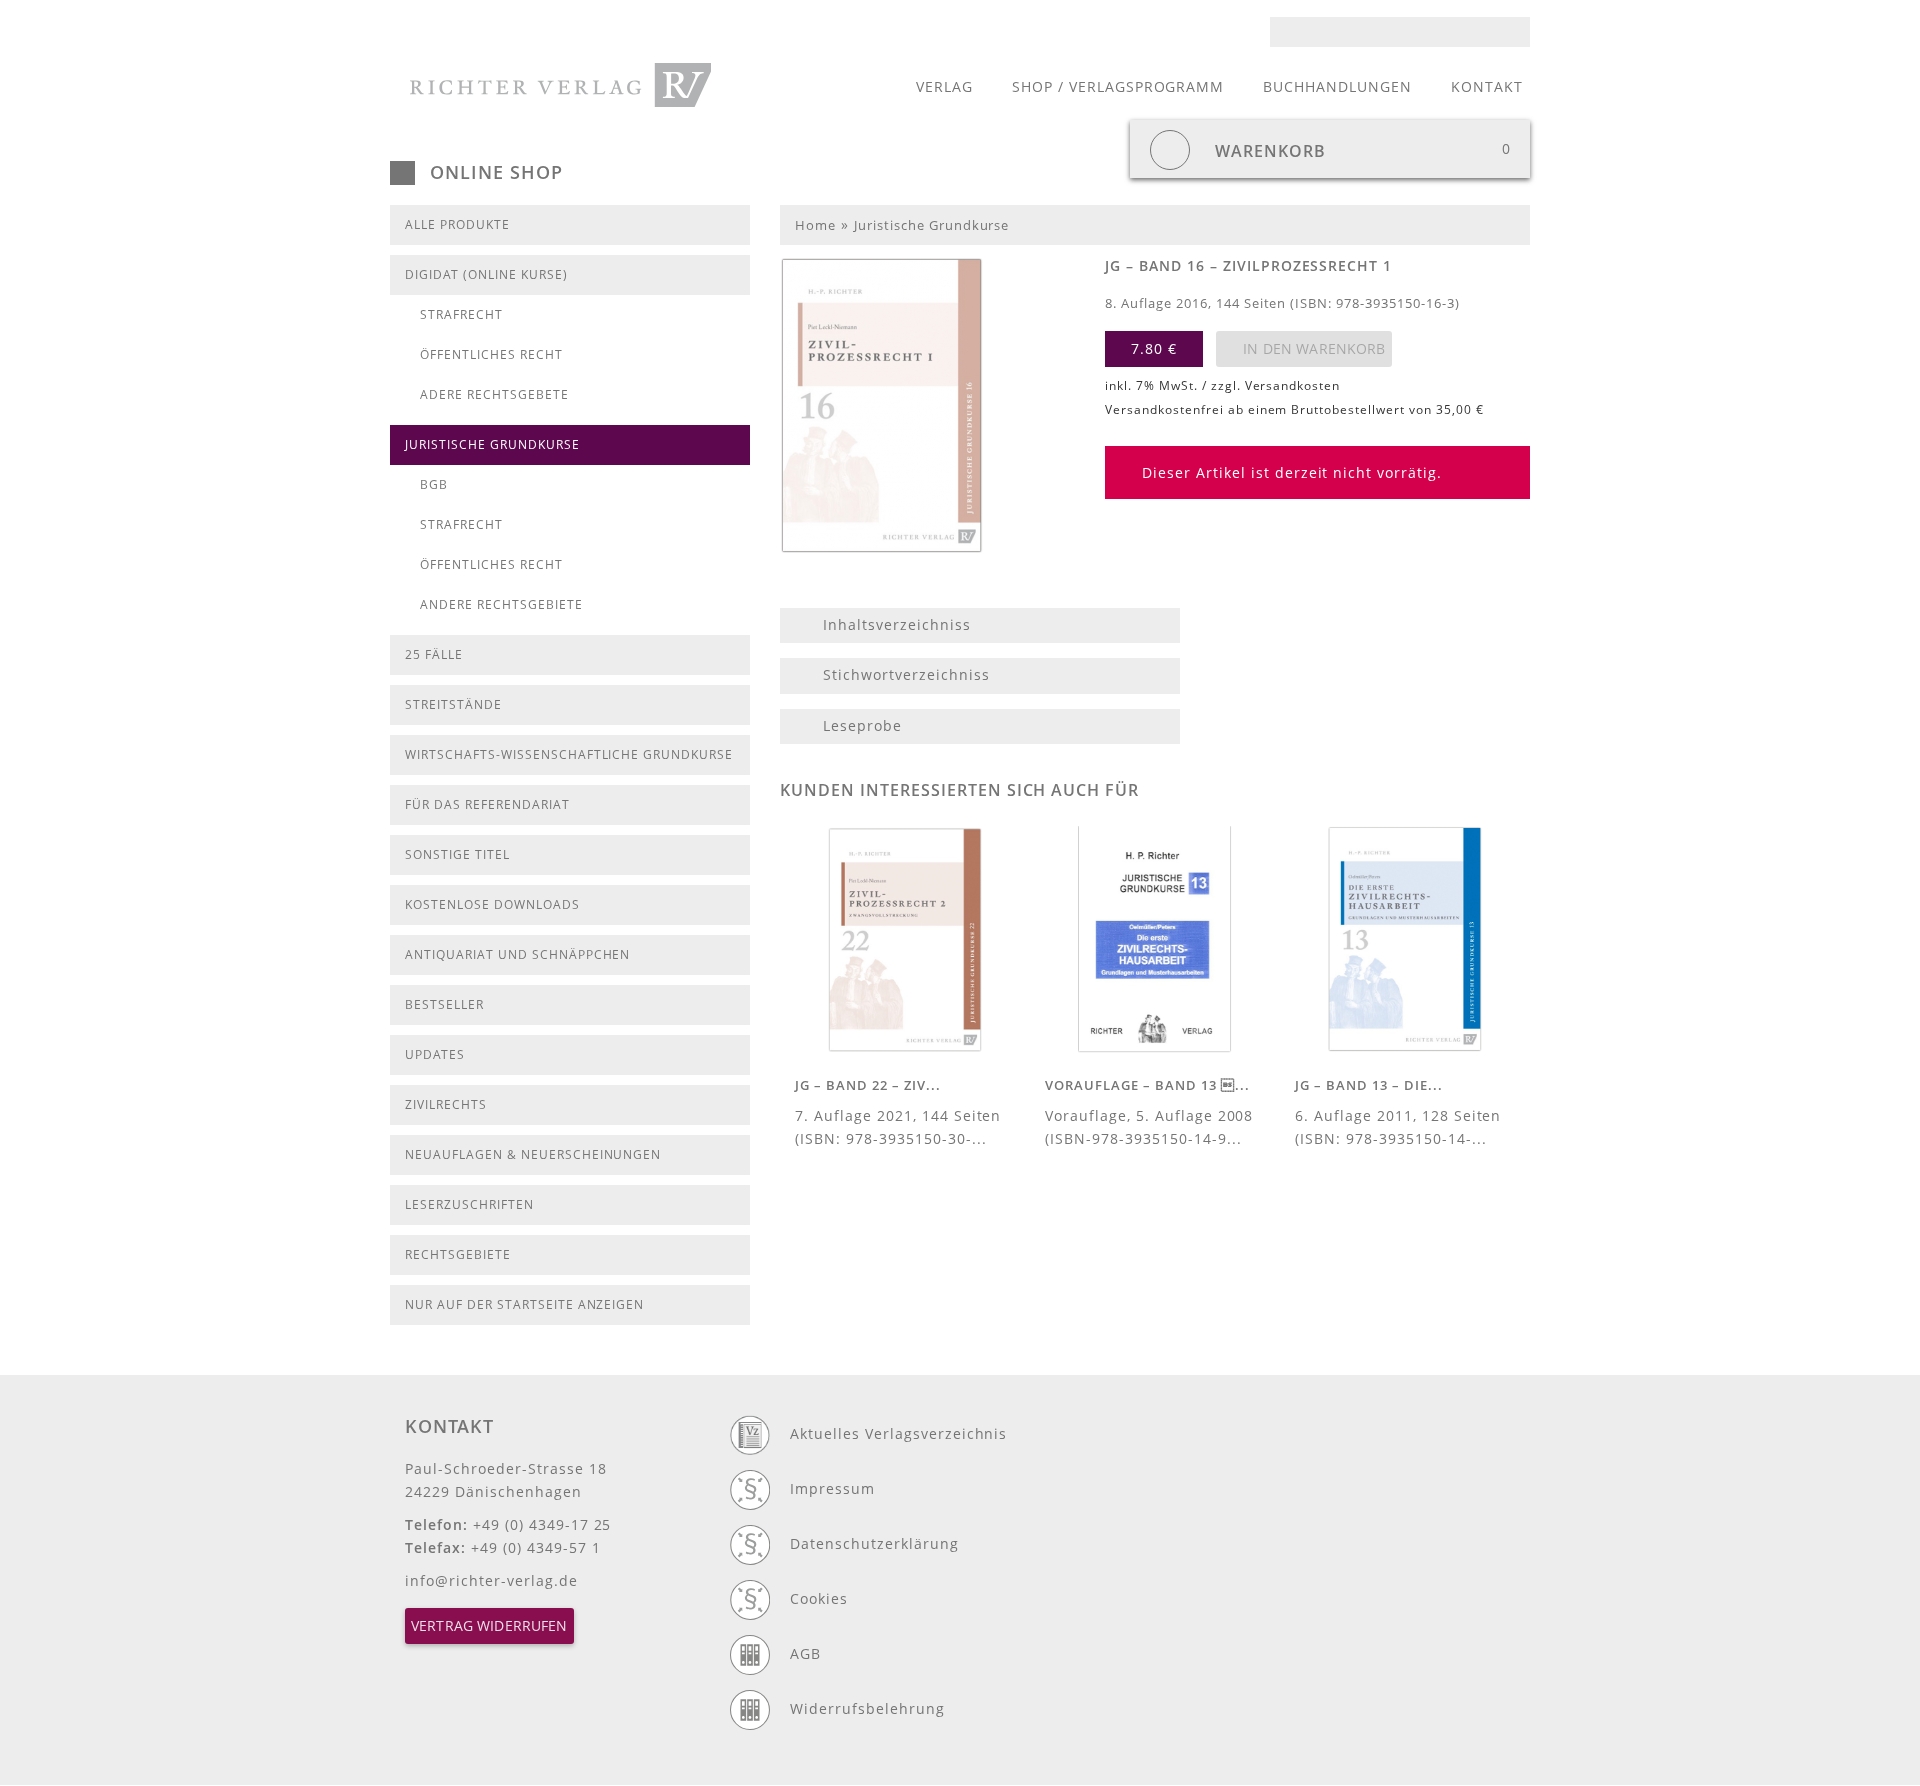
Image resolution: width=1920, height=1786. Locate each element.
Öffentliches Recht (491, 354)
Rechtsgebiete (458, 1254)
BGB (434, 484)
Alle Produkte (457, 224)
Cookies (819, 1598)
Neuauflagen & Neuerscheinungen (533, 1154)
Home (815, 225)
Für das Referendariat (487, 804)
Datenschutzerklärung (874, 1543)
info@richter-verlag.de (491, 1580)
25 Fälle (434, 654)
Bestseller (444, 1004)
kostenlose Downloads (492, 904)
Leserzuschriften (469, 1204)
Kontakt (1487, 86)
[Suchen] (1521, 31)
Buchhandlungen (1337, 86)
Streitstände (453, 704)
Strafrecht (461, 314)
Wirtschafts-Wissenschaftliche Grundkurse (569, 754)
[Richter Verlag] (560, 85)
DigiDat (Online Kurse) (486, 274)
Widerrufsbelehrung (867, 1708)
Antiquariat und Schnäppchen (517, 954)
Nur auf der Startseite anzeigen (524, 1304)
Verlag (944, 86)
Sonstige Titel (457, 854)
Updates (435, 1054)
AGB (805, 1653)
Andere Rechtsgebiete (501, 604)
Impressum (832, 1488)
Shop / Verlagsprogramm (1118, 86)
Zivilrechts (446, 1104)
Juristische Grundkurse (492, 444)
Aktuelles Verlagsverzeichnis (898, 1433)
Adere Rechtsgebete (494, 394)
